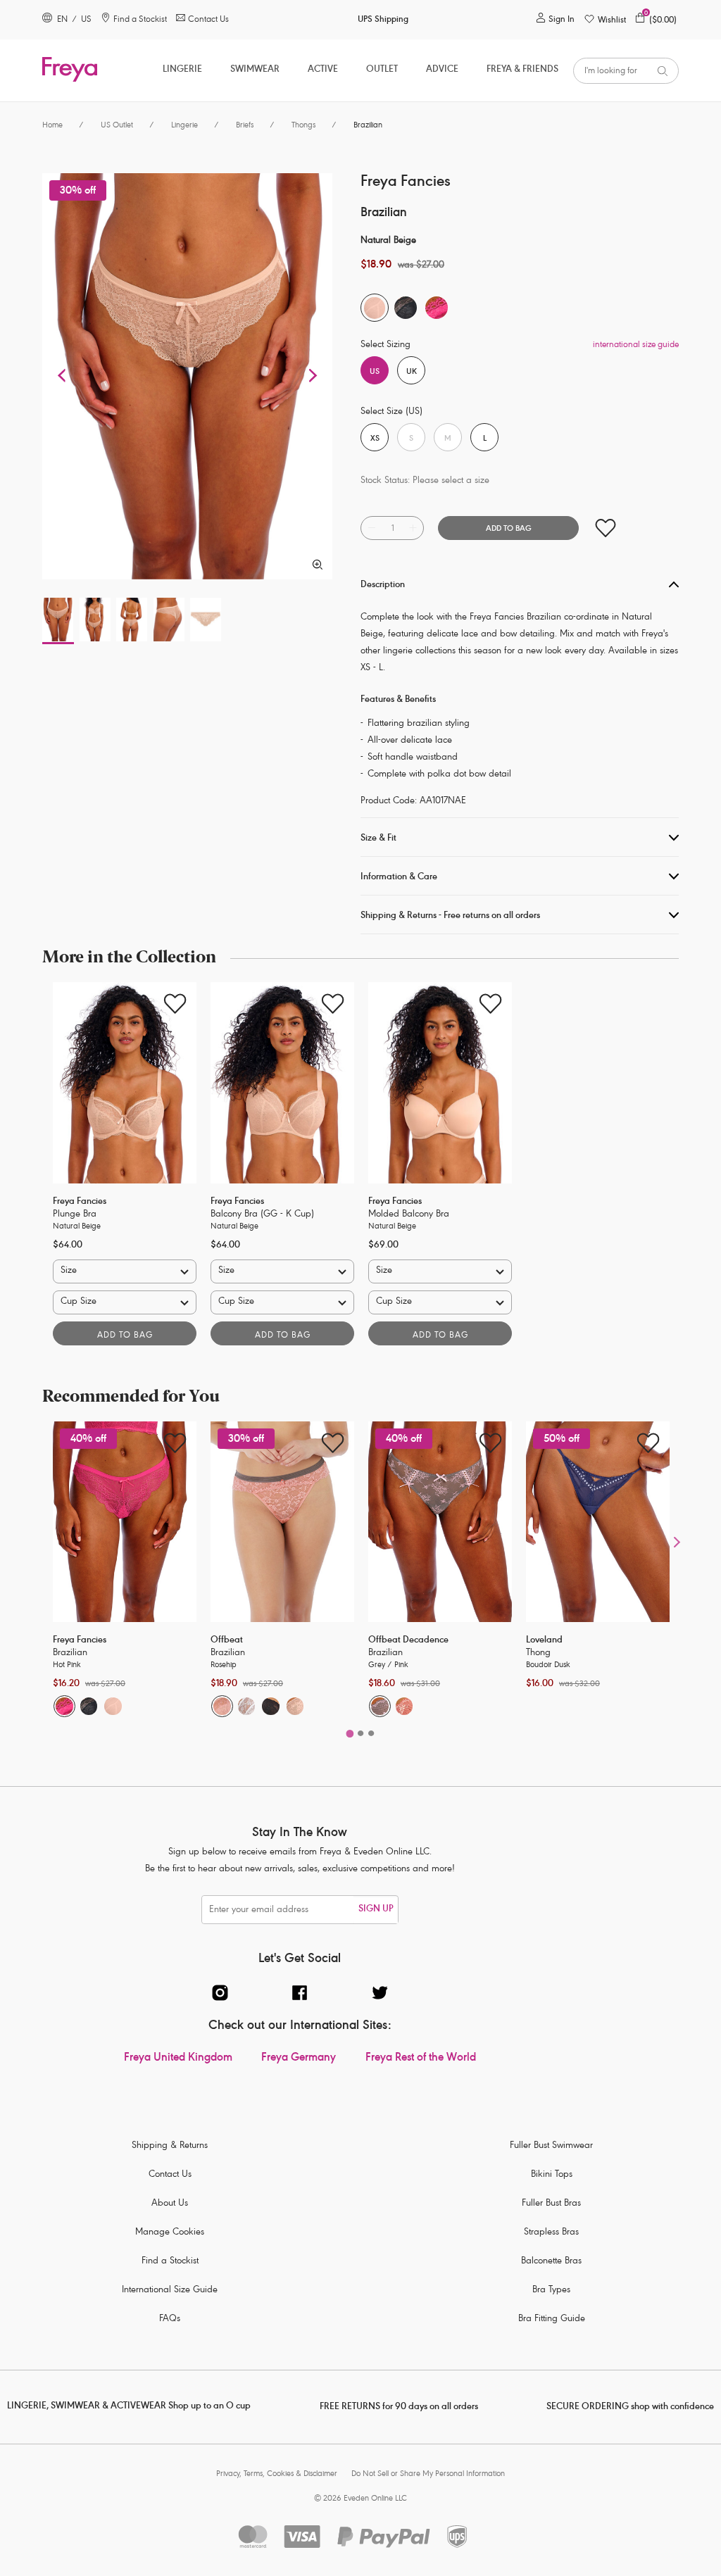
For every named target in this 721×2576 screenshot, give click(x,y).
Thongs (303, 126)
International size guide (636, 345)
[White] (247, 1706)
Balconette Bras (551, 2262)
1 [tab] (350, 1730)
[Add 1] (413, 528)
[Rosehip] (222, 1706)
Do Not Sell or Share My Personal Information (428, 2474)
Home (52, 126)
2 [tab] (360, 1730)
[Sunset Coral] (405, 1706)
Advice (442, 70)
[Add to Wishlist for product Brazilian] (605, 528)
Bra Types (551, 2291)
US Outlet (117, 126)
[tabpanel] (125, 1164)
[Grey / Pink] (380, 1706)
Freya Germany (299, 2059)
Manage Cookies (170, 2233)
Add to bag (125, 1336)
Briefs (245, 126)
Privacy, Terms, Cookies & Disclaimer (277, 2474)
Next (677, 1541)
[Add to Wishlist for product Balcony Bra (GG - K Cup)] (333, 1004)
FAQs (170, 2319)
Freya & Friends (522, 70)
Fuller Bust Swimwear (551, 2146)
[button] (63, 376)
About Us (170, 2204)
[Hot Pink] (64, 1706)
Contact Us (170, 2175)
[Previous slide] (63, 1083)
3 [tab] (371, 1730)
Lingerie (182, 70)
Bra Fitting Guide (552, 2319)
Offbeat (227, 1641)
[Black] (89, 1706)
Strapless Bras (551, 2233)
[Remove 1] (372, 528)
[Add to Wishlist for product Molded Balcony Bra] (490, 1004)
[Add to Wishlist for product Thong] (648, 1443)
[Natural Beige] (113, 1706)
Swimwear (255, 70)
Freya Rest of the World (421, 2059)
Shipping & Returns (170, 2146)
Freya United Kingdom (178, 2059)
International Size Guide (170, 2291)
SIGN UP (376, 1910)
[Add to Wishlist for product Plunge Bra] (175, 1004)
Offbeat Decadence (408, 1641)
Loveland (544, 1641)
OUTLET (382, 70)
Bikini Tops (552, 2175)
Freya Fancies (80, 1202)
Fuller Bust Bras (551, 2204)
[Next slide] (187, 1083)
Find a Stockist (170, 2262)
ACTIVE (323, 70)
